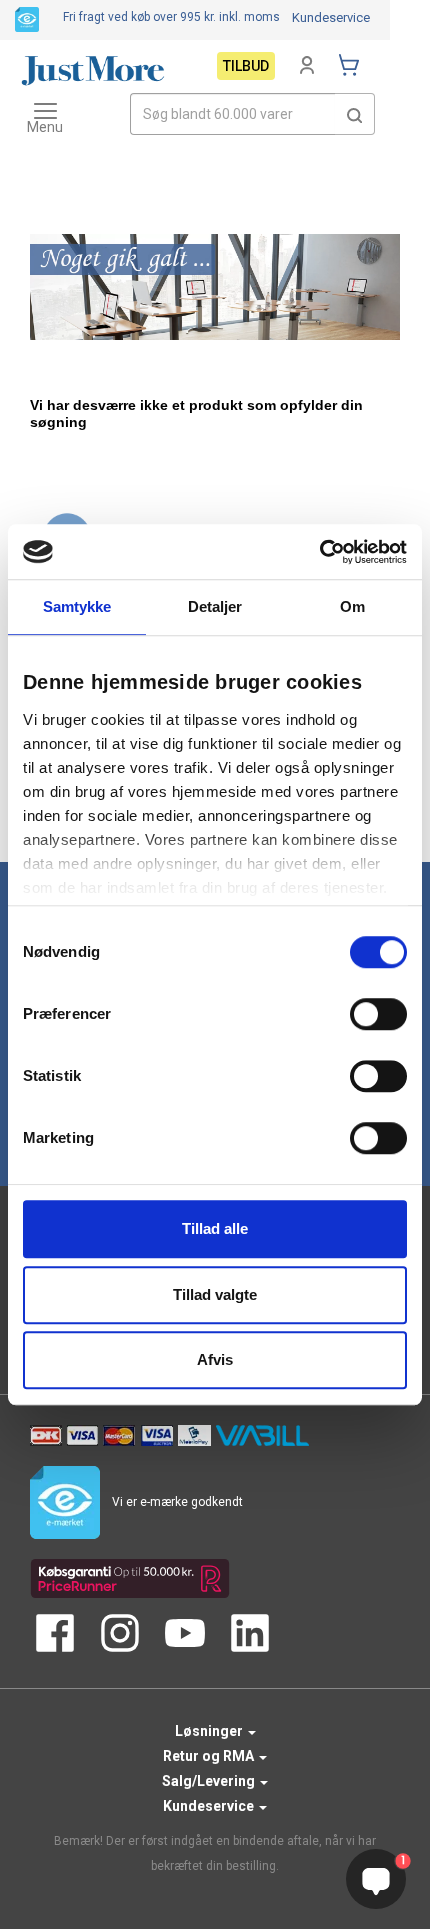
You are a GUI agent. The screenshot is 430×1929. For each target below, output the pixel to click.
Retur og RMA (210, 1756)
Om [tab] (352, 606)
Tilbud (246, 66)
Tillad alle (215, 1228)
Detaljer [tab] (215, 606)
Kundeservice (331, 17)
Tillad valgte (215, 1294)
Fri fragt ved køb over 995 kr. (171, 17)
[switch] (378, 1014)
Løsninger (210, 1731)
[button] (355, 114)
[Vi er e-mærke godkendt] (27, 18)
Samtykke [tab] (77, 606)
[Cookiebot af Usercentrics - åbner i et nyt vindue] (319, 552)
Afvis (215, 1359)
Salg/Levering (210, 1781)
